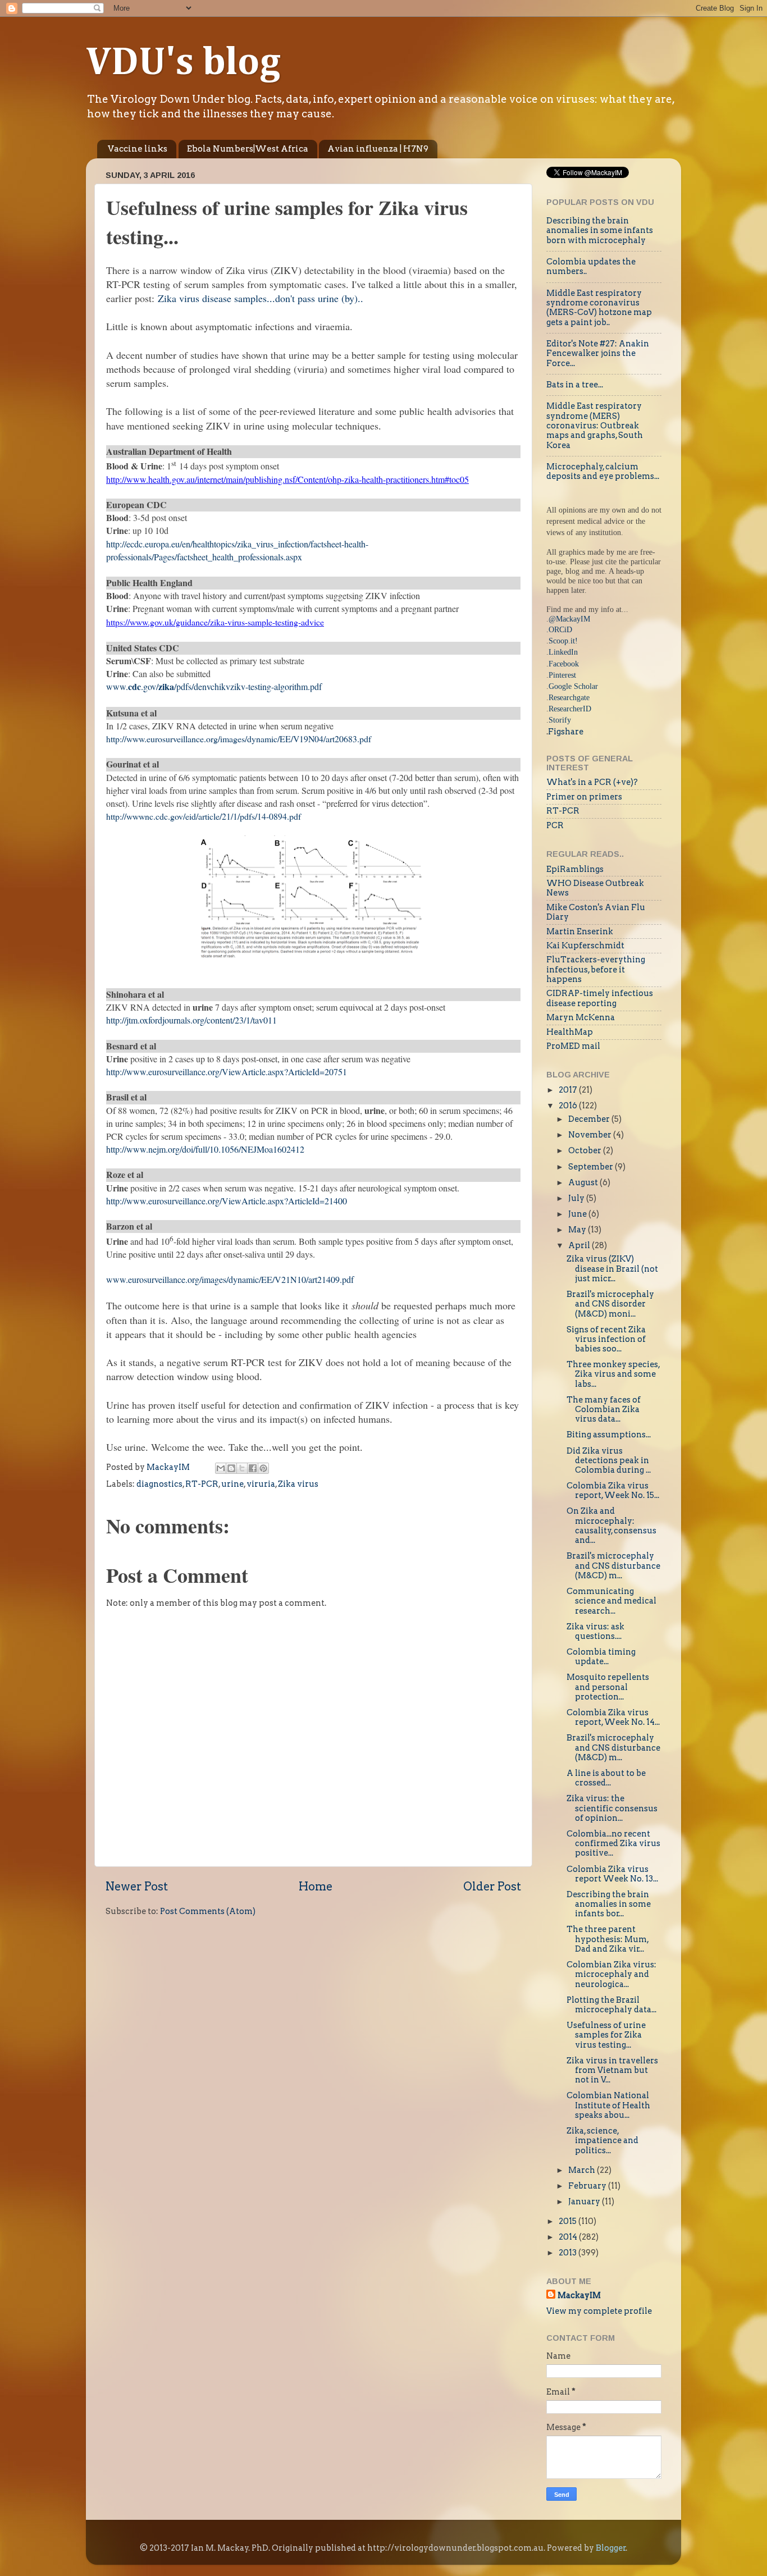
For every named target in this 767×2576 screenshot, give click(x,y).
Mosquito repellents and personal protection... (608, 1687)
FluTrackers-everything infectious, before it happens (596, 969)
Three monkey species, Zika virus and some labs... (613, 1374)
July (577, 1198)
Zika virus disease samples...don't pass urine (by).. (261, 298)
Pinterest (562, 675)
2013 (569, 2253)
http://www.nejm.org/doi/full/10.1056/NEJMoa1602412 (205, 1149)
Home (316, 1887)
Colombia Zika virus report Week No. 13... (612, 1874)
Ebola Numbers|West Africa (248, 149)
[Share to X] (242, 1468)
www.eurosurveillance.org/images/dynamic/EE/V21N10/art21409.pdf (230, 1279)
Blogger (611, 2548)
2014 (569, 2237)
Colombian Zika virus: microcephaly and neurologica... (611, 1974)
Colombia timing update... (601, 1657)
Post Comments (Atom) (208, 1911)
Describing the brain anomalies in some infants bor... (609, 1904)
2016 (569, 1106)
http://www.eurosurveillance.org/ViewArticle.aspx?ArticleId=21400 (227, 1201)
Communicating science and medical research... (611, 1601)
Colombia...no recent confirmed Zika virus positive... (613, 1844)
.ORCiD (559, 629)
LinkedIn (563, 652)
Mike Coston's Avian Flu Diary (596, 912)
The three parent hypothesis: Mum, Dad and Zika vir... (608, 1939)
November (591, 1135)
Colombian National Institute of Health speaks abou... (608, 2105)
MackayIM (579, 2295)
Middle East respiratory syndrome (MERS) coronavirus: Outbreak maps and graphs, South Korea (595, 425)
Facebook (564, 664)
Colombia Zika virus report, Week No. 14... (613, 1717)
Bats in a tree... (575, 385)
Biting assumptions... (609, 1435)
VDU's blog (183, 63)
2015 (569, 2221)
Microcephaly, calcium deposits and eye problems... (603, 471)
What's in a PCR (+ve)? (592, 782)
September (592, 1167)
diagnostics (159, 1484)
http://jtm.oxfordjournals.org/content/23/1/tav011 (191, 1020)
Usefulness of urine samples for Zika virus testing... (606, 2035)
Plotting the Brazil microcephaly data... (611, 2005)
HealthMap (570, 1032)
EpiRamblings (575, 869)
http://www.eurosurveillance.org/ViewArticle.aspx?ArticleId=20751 (227, 1072)
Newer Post (137, 1887)
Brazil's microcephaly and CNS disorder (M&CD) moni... (610, 1304)
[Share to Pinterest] (263, 1468)
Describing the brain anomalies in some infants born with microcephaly (600, 230)
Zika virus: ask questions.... (595, 1631)
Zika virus (298, 1484)
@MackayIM (569, 619)
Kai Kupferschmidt (585, 946)
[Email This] (221, 1468)
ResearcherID (570, 709)
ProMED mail (573, 1046)
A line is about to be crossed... (606, 1778)
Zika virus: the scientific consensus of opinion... (612, 1808)
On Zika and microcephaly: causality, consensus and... (611, 1525)
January (585, 2202)
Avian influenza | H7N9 (378, 149)
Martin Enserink (580, 931)
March (583, 2170)
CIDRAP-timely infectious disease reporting (600, 998)
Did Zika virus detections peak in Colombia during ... (609, 1461)
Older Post (492, 1887)
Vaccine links (138, 149)
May (578, 1230)
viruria (261, 1484)
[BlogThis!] (231, 1468)
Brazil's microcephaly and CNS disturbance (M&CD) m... (613, 1566)
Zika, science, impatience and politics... (602, 2141)
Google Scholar (573, 686)
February (588, 2186)
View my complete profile (599, 2311)
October (586, 1150)
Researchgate (569, 697)
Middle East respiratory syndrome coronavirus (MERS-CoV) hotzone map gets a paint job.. (599, 308)
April (580, 1245)
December (590, 1119)
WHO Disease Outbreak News (595, 888)
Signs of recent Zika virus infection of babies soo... (606, 1339)
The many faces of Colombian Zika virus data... (604, 1410)
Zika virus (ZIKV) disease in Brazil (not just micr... (612, 1269)
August (584, 1182)
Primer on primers (584, 797)
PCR (555, 825)
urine (232, 1484)
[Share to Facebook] (253, 1468)
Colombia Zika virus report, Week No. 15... (613, 1490)
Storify (560, 720)
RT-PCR (202, 1484)
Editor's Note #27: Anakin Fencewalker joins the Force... (598, 353)
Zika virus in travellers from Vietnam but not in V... (612, 2070)
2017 (569, 1090)
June (578, 1214)
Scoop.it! (563, 641)
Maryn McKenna (581, 1017)
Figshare (566, 732)
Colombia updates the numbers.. (591, 266)
